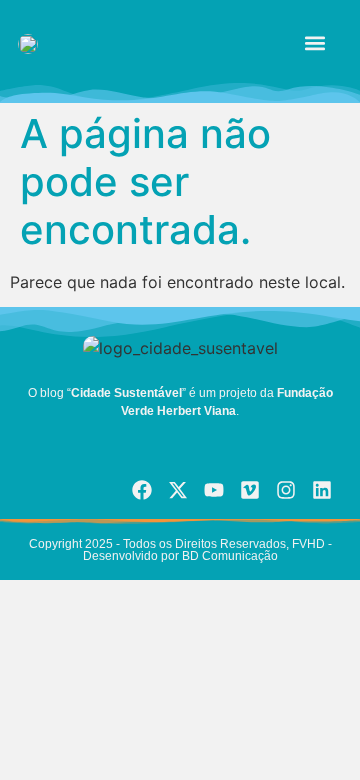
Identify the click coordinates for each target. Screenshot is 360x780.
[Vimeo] (250, 490)
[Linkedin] (322, 490)
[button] (315, 42)
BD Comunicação (228, 556)
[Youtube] (214, 490)
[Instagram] (286, 490)
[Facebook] (142, 490)
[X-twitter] (178, 490)
